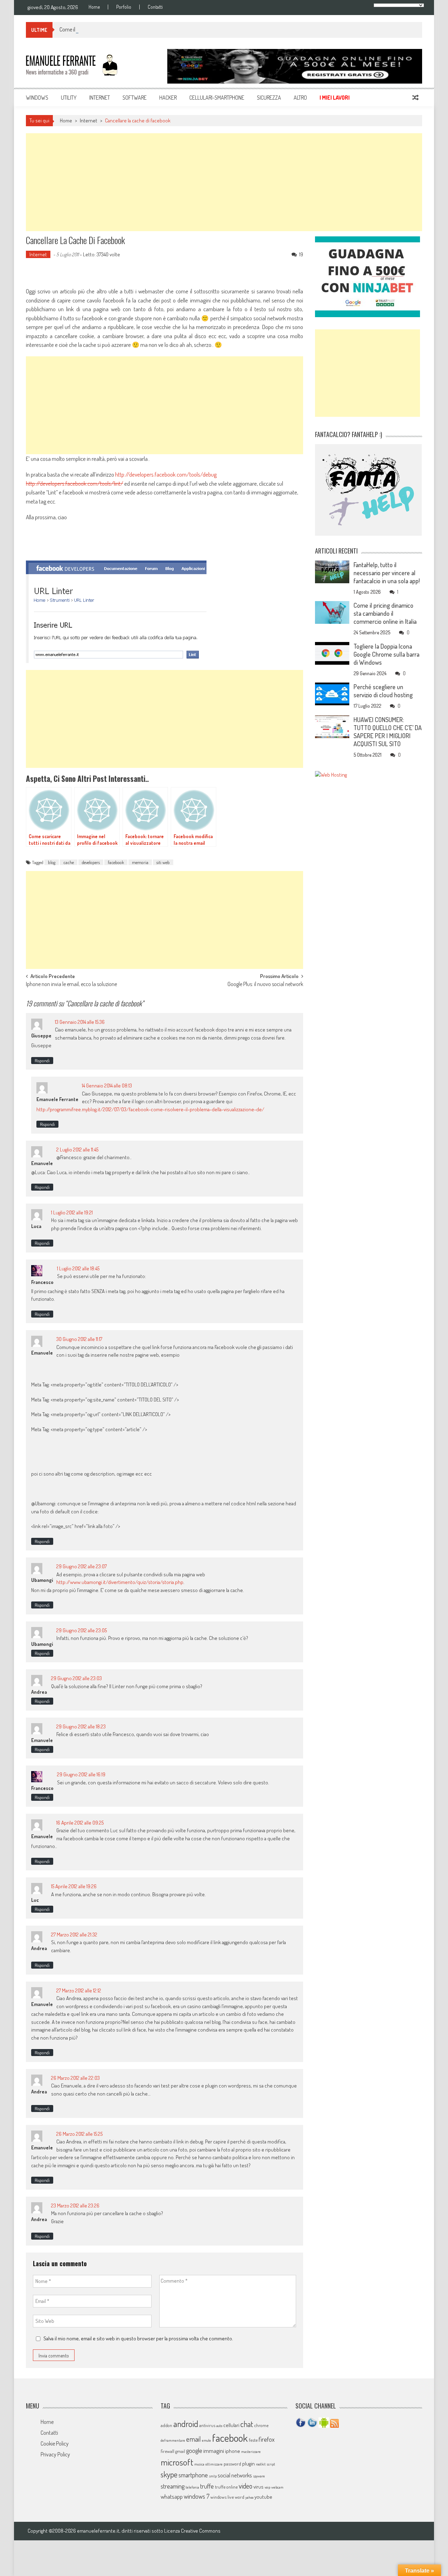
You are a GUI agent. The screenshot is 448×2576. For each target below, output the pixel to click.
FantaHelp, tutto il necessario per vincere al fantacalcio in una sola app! (387, 573)
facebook (116, 862)
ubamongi (42, 1644)
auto (219, 2426)
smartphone (193, 2475)
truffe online (226, 2487)
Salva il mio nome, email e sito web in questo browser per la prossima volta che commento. (138, 2338)
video (246, 2486)
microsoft (177, 2462)
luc (35, 1900)
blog (52, 862)
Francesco (42, 1282)
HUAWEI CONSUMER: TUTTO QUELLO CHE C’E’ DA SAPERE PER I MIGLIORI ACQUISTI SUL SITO (388, 732)
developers (91, 862)
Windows (37, 98)
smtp (213, 2476)
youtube (263, 2497)
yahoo (249, 2497)
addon (166, 2425)
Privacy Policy (55, 2454)
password (232, 2464)
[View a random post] (415, 98)
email (194, 2439)
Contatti (155, 7)
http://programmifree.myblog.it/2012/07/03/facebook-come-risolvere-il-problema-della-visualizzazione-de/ (150, 1109)
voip (267, 2487)
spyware (259, 2476)
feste (253, 2440)
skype (169, 2474)
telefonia (192, 2487)
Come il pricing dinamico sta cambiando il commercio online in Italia (132, 29)
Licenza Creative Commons (192, 2531)
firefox (267, 2439)
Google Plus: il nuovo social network (265, 985)
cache (69, 862)
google (194, 2450)
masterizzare (251, 2452)
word (240, 2497)
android (186, 2424)
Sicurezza (269, 98)
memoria (140, 862)
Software (135, 98)
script (271, 2464)
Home (94, 7)
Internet (100, 98)
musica (199, 2464)
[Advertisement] (224, 182)
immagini (214, 2451)
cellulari (231, 2425)
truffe (207, 2486)
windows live (222, 2497)
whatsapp (172, 2496)
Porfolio (124, 7)
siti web (163, 862)
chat (247, 2424)
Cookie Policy (55, 2443)
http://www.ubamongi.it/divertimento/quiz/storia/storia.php (120, 1582)
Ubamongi (42, 1580)
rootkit (261, 2464)
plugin (248, 2464)
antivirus (207, 2425)
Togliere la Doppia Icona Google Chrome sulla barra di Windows (386, 654)
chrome (261, 2425)
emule (206, 2440)
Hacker (168, 98)
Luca (36, 1226)
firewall (167, 2451)
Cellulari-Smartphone (217, 98)
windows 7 (197, 2496)
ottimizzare (214, 2464)
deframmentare (173, 2440)
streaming (173, 2486)
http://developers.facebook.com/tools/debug (166, 474)
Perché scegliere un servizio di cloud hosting (383, 691)
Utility (69, 98)
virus (258, 2487)
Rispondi (42, 1061)
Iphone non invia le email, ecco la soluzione (71, 985)
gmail (180, 2451)
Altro (300, 98)
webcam (277, 2487)
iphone (233, 2451)
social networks (235, 2475)
